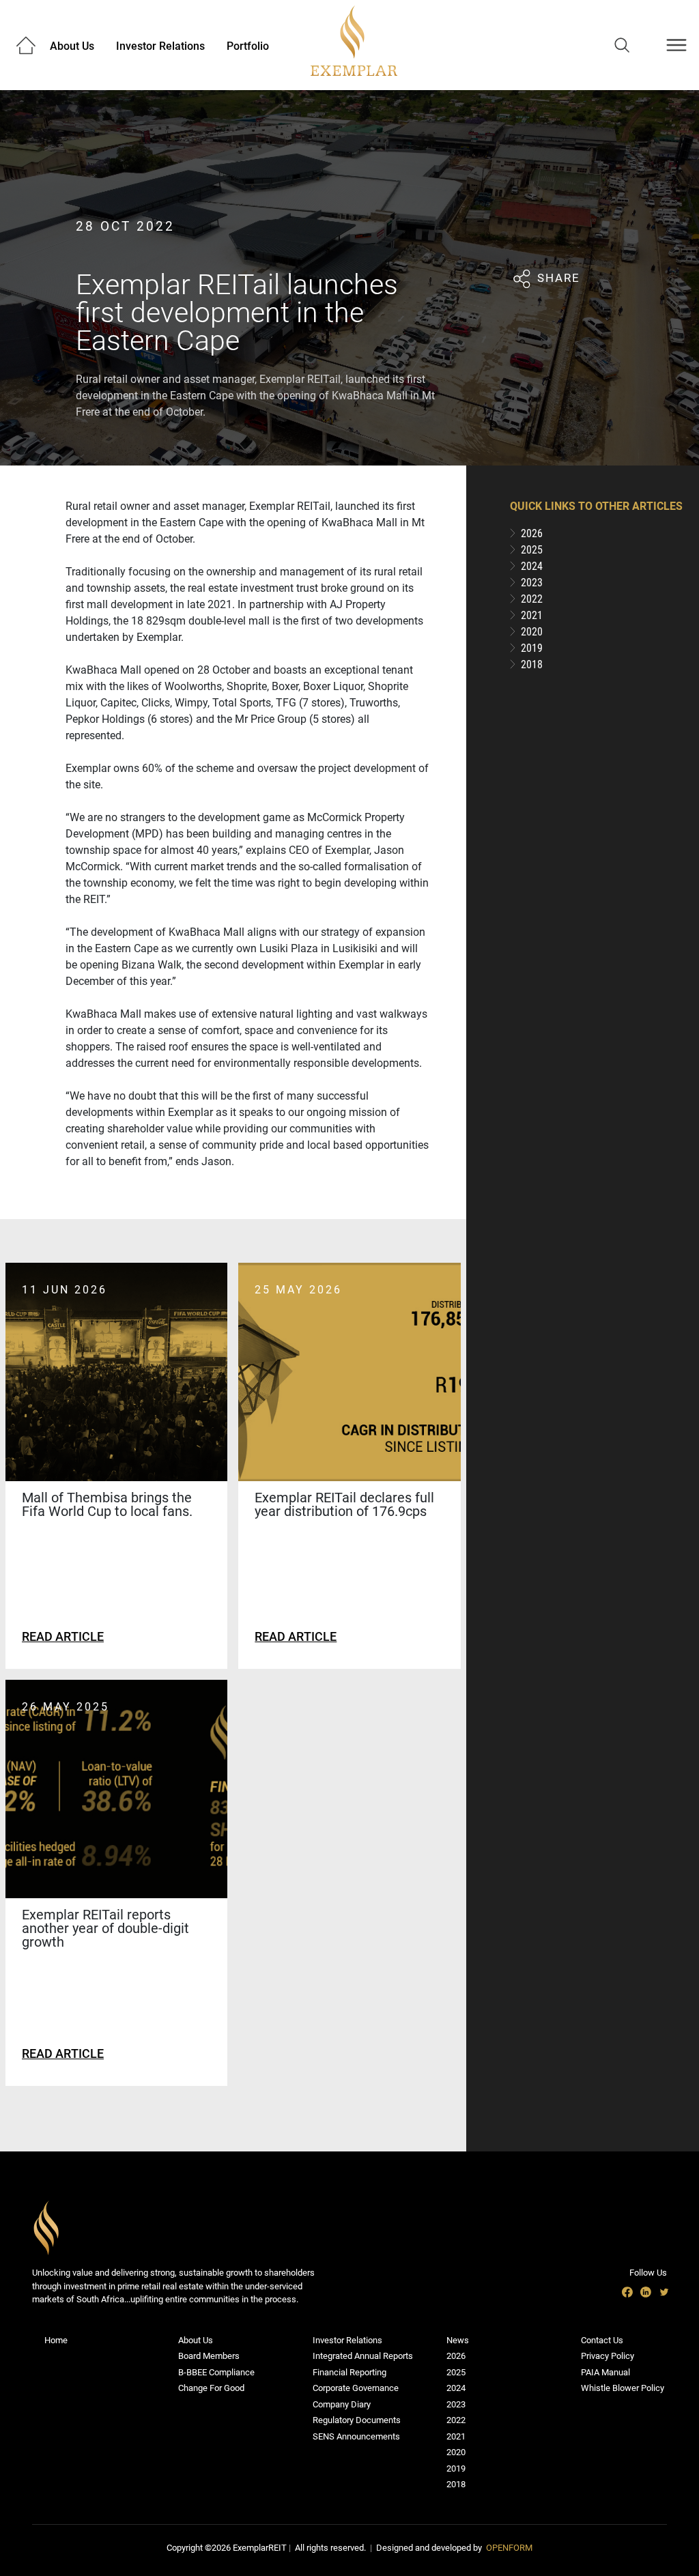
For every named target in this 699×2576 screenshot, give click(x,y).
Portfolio (248, 46)
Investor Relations (160, 46)
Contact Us (602, 2340)
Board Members (209, 2356)
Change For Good (211, 2388)
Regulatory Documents (357, 2420)
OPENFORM (509, 2548)
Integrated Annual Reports (363, 2356)
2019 (456, 2468)
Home (56, 2340)
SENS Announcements (356, 2436)
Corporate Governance (356, 2388)
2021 (456, 2436)
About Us (72, 46)
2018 (456, 2484)
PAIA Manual (605, 2372)
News (458, 2340)
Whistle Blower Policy (623, 2388)
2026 (456, 2356)
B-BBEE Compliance (216, 2372)
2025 (456, 2372)
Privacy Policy (608, 2356)
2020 (456, 2452)
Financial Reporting (349, 2372)
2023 (456, 2404)
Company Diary (342, 2404)
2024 (456, 2388)
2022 (456, 2420)
